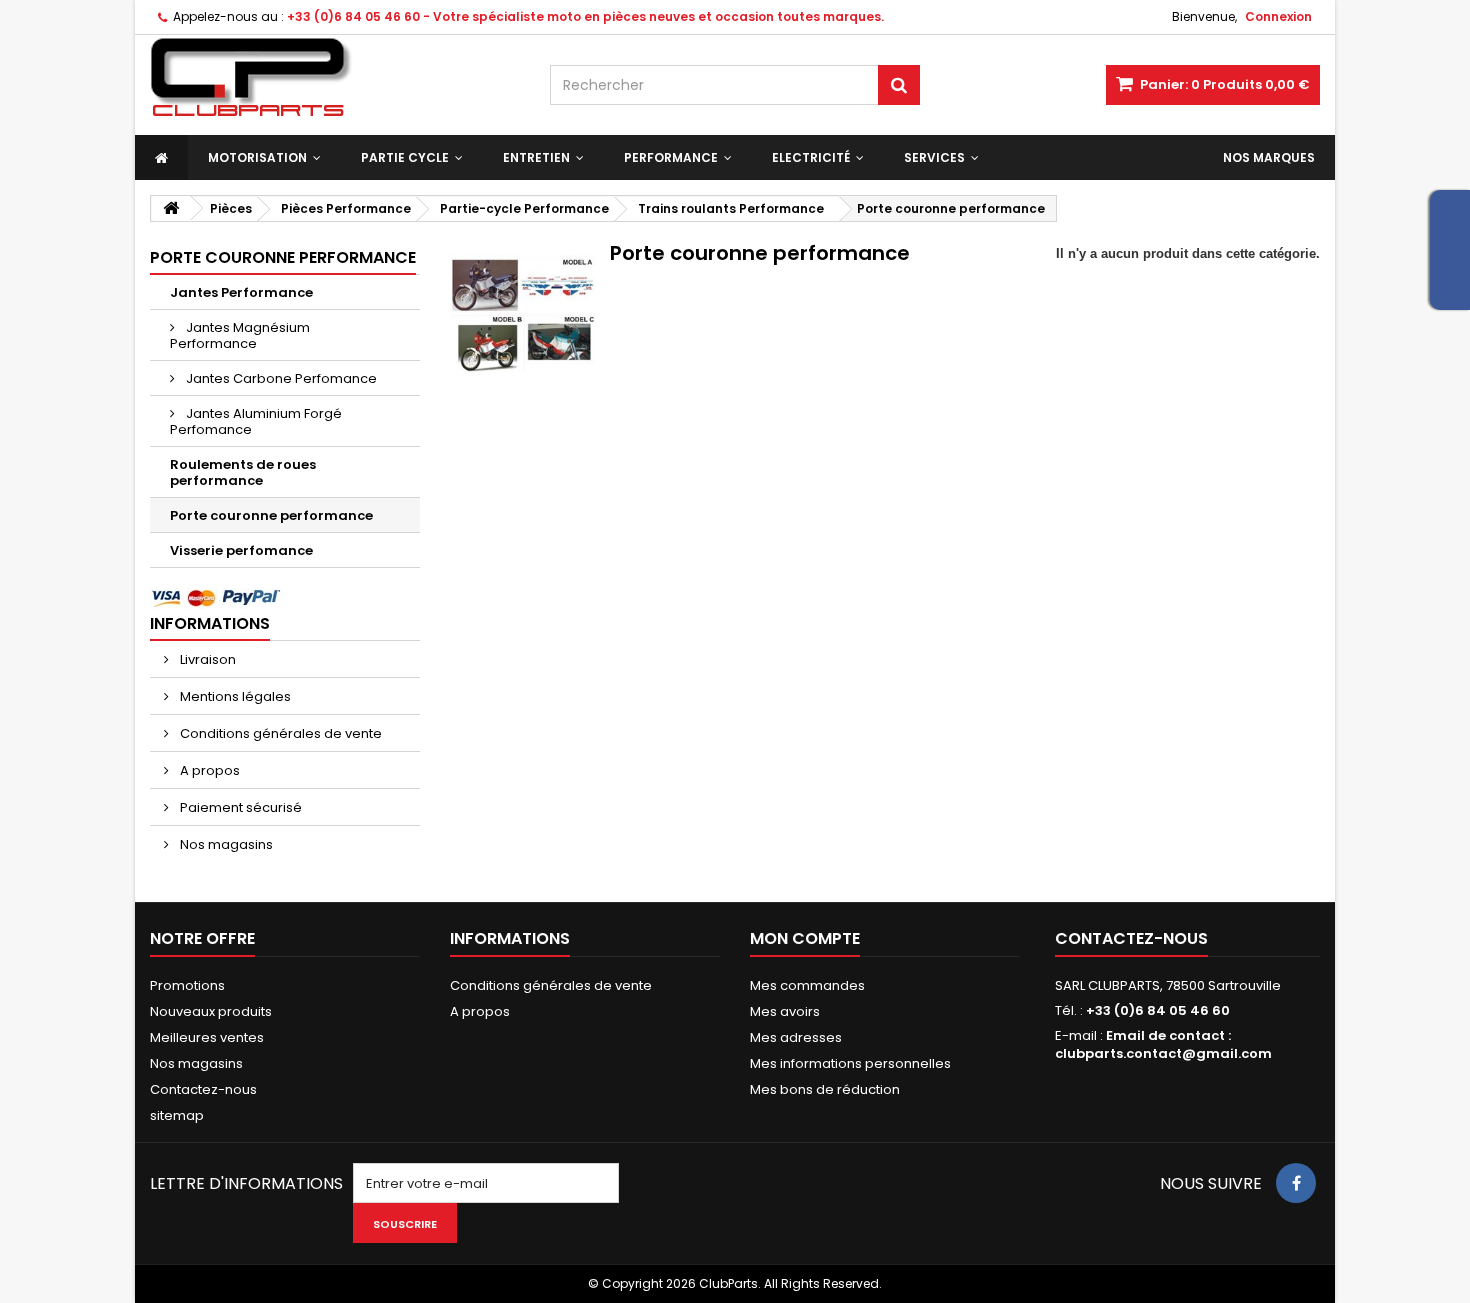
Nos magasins (225, 844)
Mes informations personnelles (850, 1063)
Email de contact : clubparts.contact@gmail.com (1163, 1044)
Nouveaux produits (211, 1011)
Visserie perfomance (241, 550)
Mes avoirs (785, 1011)
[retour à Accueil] (171, 208)
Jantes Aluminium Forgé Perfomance (256, 421)
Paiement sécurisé (239, 807)
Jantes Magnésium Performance (240, 335)
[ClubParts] (335, 77)
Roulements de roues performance (243, 472)
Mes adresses (796, 1037)
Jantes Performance (241, 292)
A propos (208, 770)
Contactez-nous (203, 1089)
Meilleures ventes (207, 1037)
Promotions (187, 985)
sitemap (177, 1115)
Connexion (1278, 16)
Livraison (206, 659)
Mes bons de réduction (825, 1089)
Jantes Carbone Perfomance (280, 378)
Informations (210, 623)
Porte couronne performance (271, 515)
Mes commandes (807, 985)
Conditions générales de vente (279, 733)
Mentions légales (234, 696)
